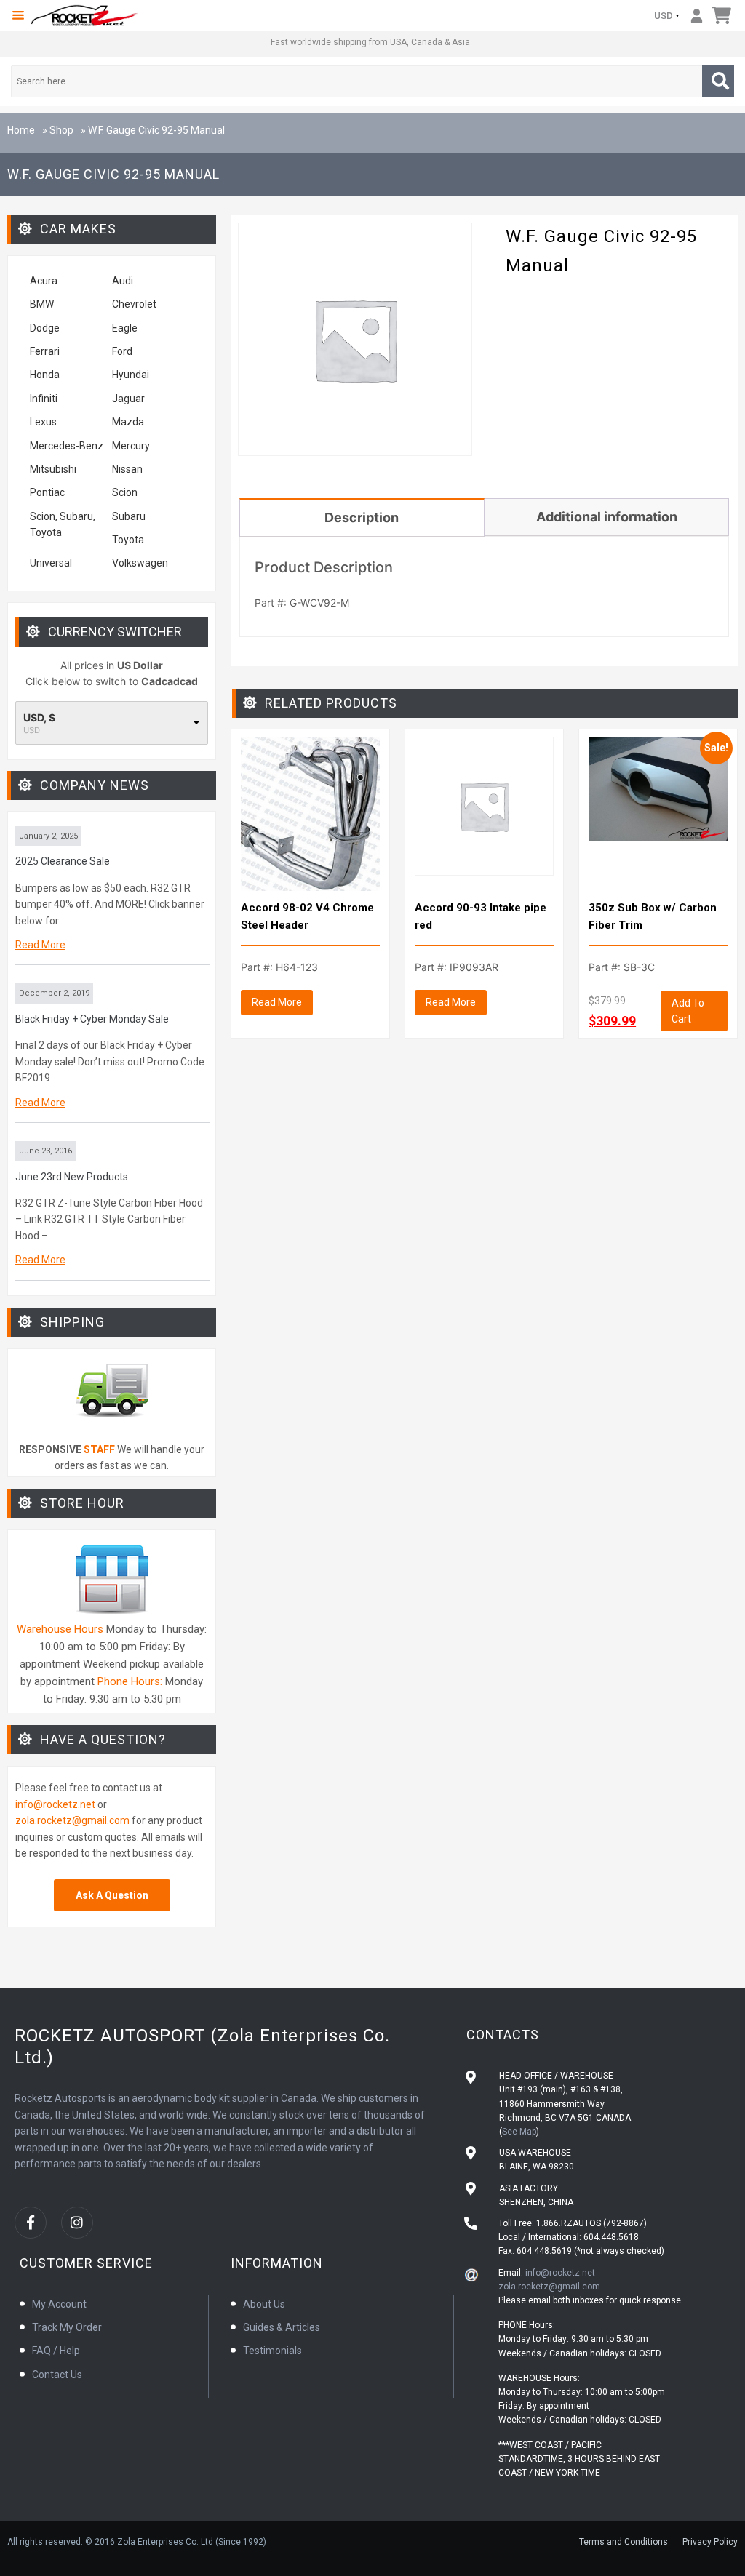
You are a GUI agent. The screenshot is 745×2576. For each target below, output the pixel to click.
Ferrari (45, 351)
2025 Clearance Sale (63, 861)
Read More (40, 945)
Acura (44, 281)
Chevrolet (134, 304)
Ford (122, 351)
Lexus (43, 422)
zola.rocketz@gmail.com (72, 1820)
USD (664, 16)
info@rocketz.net (55, 1804)
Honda (45, 375)
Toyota (128, 540)
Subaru (129, 516)
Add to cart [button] (688, 1011)
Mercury (131, 446)
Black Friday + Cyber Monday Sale (92, 1019)
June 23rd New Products (72, 1177)
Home (21, 130)
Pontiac (47, 492)
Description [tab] (362, 517)
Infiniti (44, 399)
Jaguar (128, 399)
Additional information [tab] (607, 517)
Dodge (45, 328)
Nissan (127, 469)
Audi (123, 281)
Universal (51, 563)
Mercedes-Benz (67, 446)
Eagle (125, 328)
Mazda (128, 422)
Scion (125, 492)
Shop (61, 130)
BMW (42, 304)
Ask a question (112, 1895)
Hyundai (131, 375)
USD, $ (39, 718)
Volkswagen (141, 563)
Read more (277, 1002)
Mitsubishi (53, 469)
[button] (18, 15)
